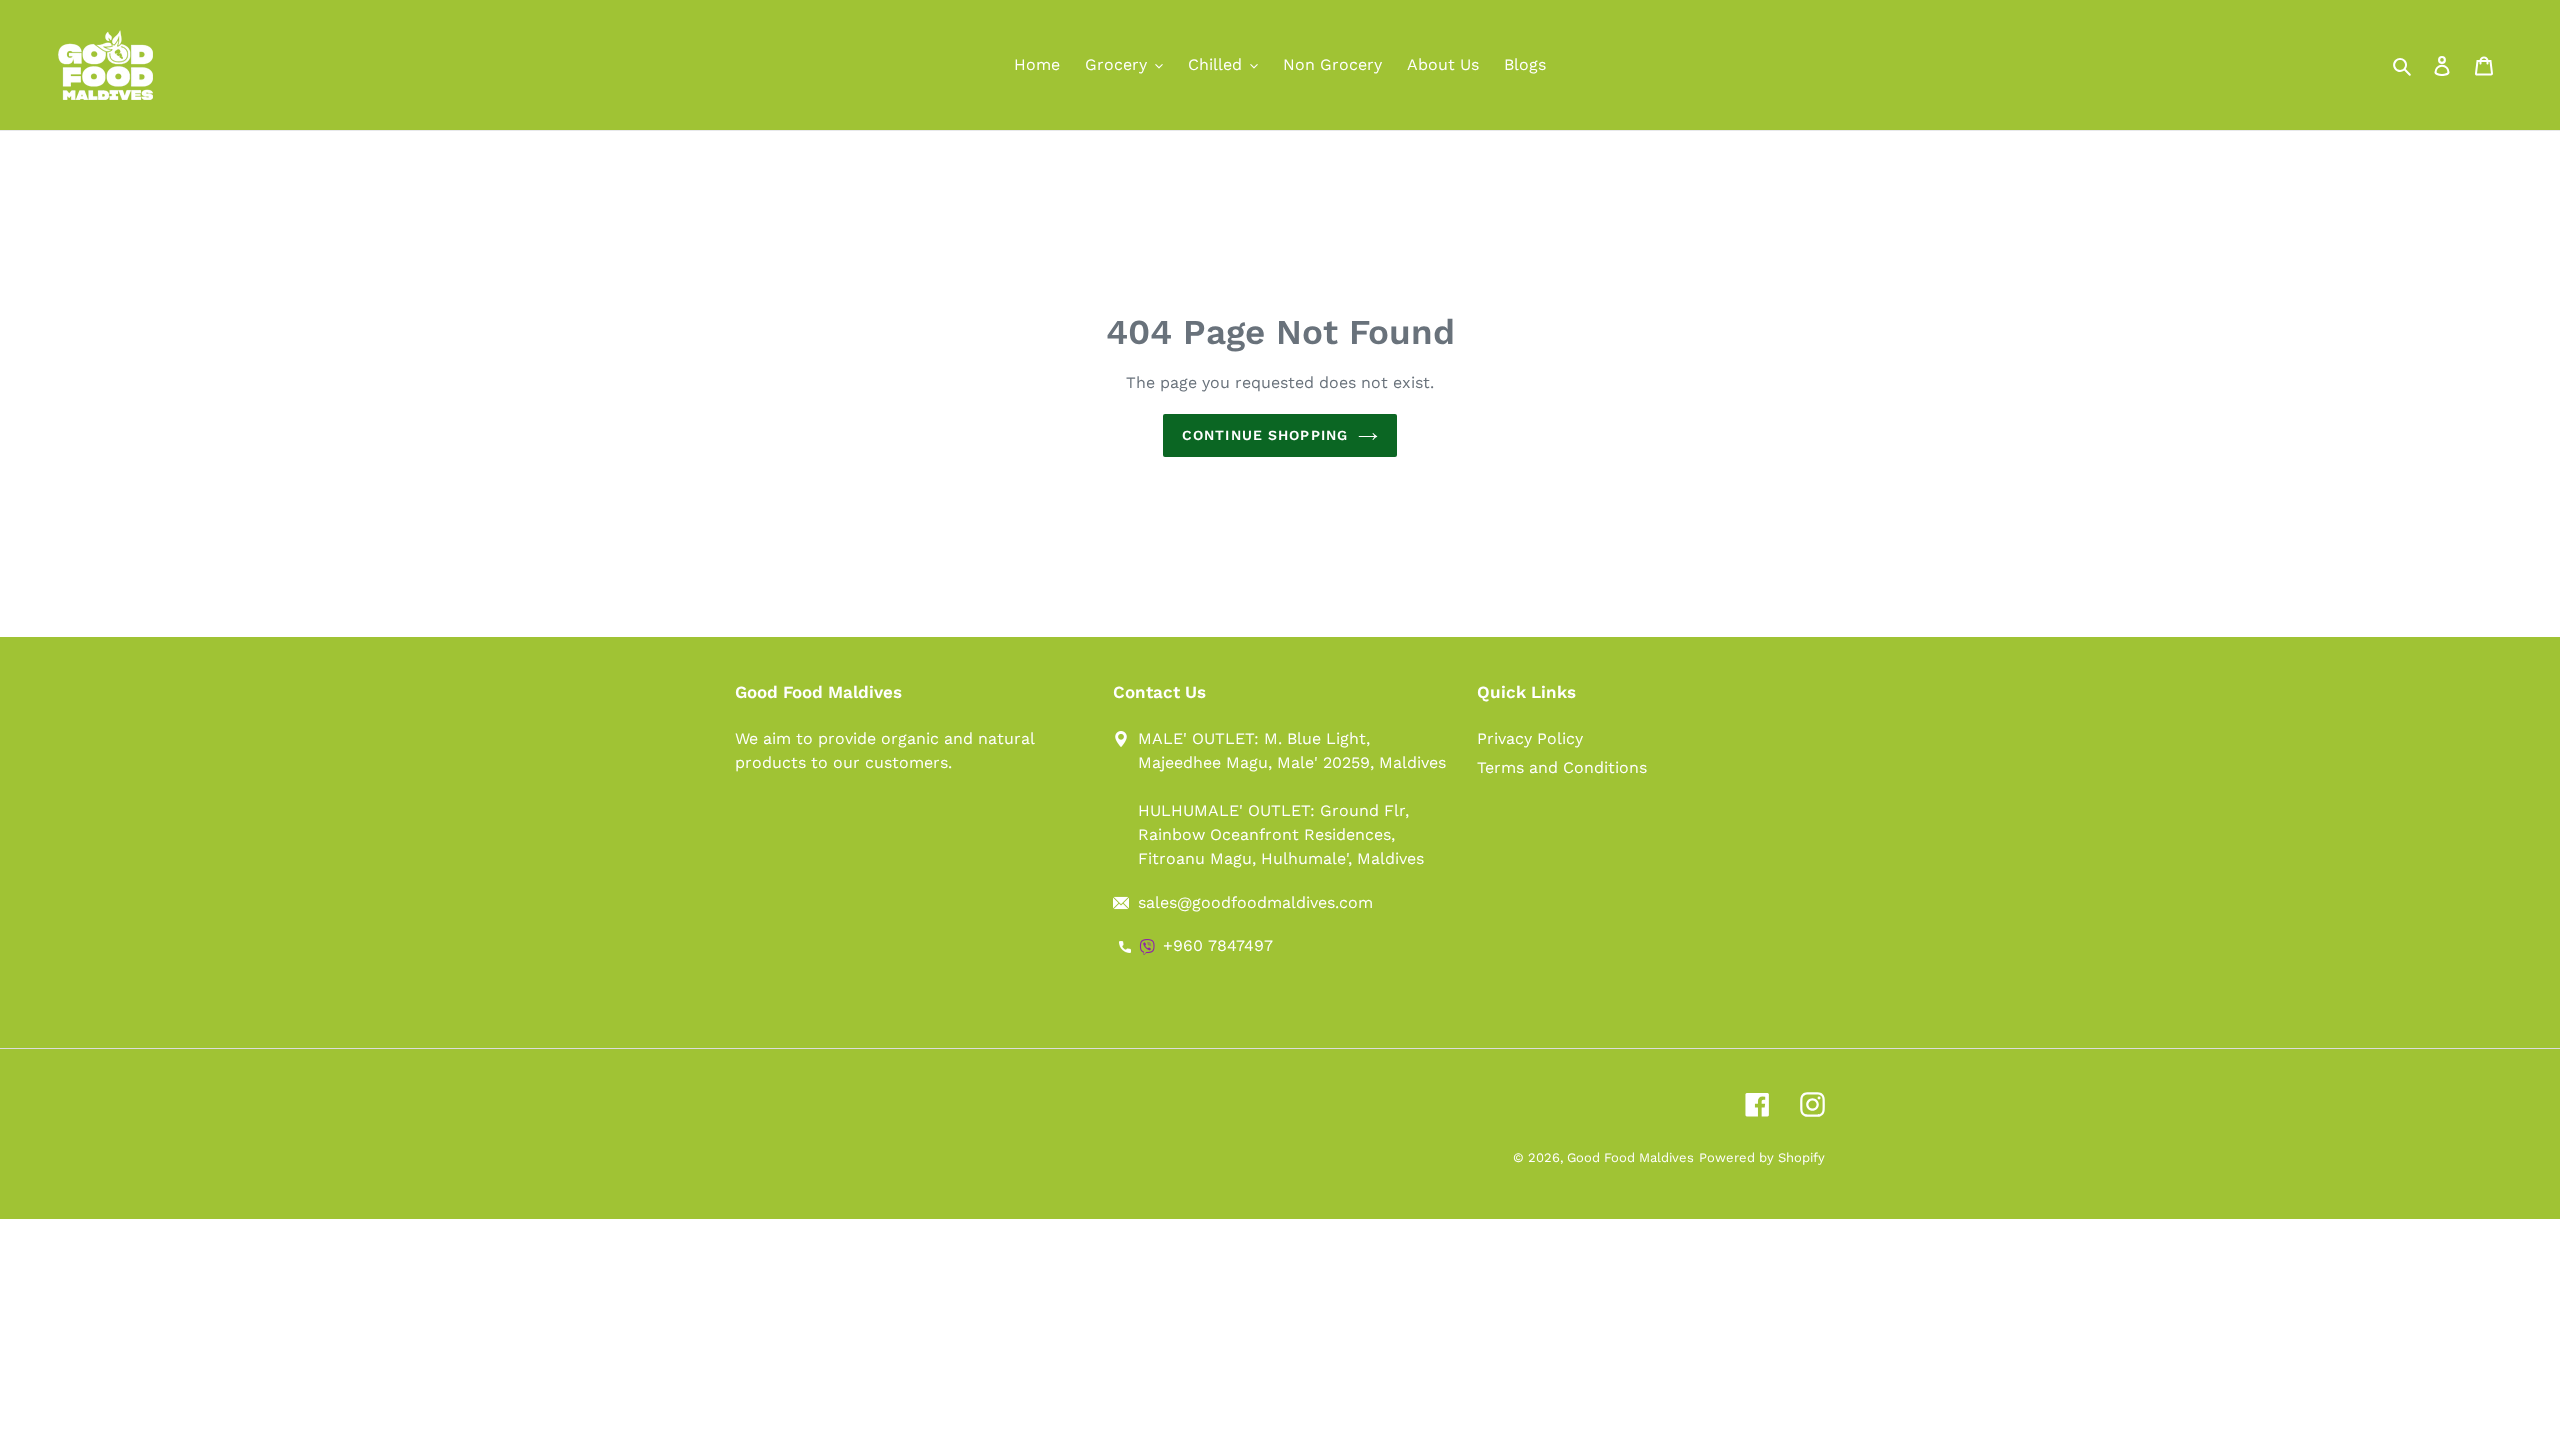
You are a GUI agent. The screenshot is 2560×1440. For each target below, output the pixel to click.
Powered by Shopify (1762, 1157)
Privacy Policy (1530, 738)
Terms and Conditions (1562, 767)
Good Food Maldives (1630, 1157)
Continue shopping (1265, 435)
